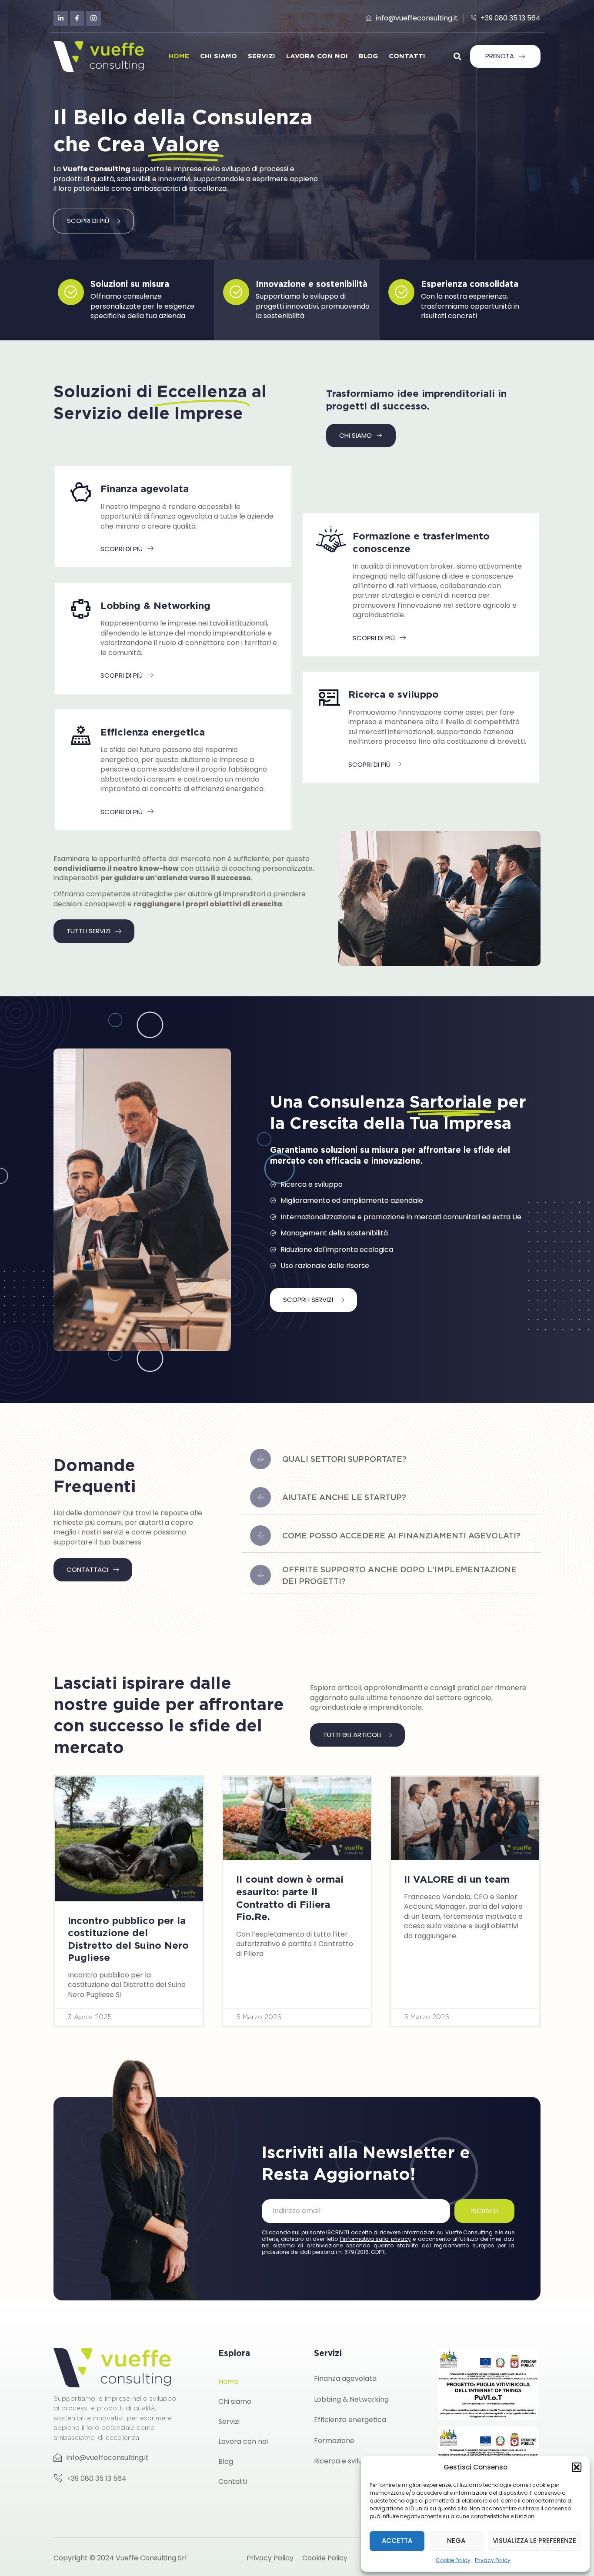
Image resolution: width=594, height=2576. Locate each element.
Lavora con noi (317, 56)
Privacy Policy (493, 2560)
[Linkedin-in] (61, 18)
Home (179, 56)
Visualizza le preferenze (534, 2541)
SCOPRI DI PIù (122, 549)
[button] (577, 2467)
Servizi (262, 56)
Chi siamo (219, 56)
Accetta (397, 2541)
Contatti (407, 56)
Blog (368, 56)
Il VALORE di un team (457, 1879)
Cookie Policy (453, 2560)
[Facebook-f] (77, 18)
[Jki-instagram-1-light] (93, 18)
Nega (456, 2541)
